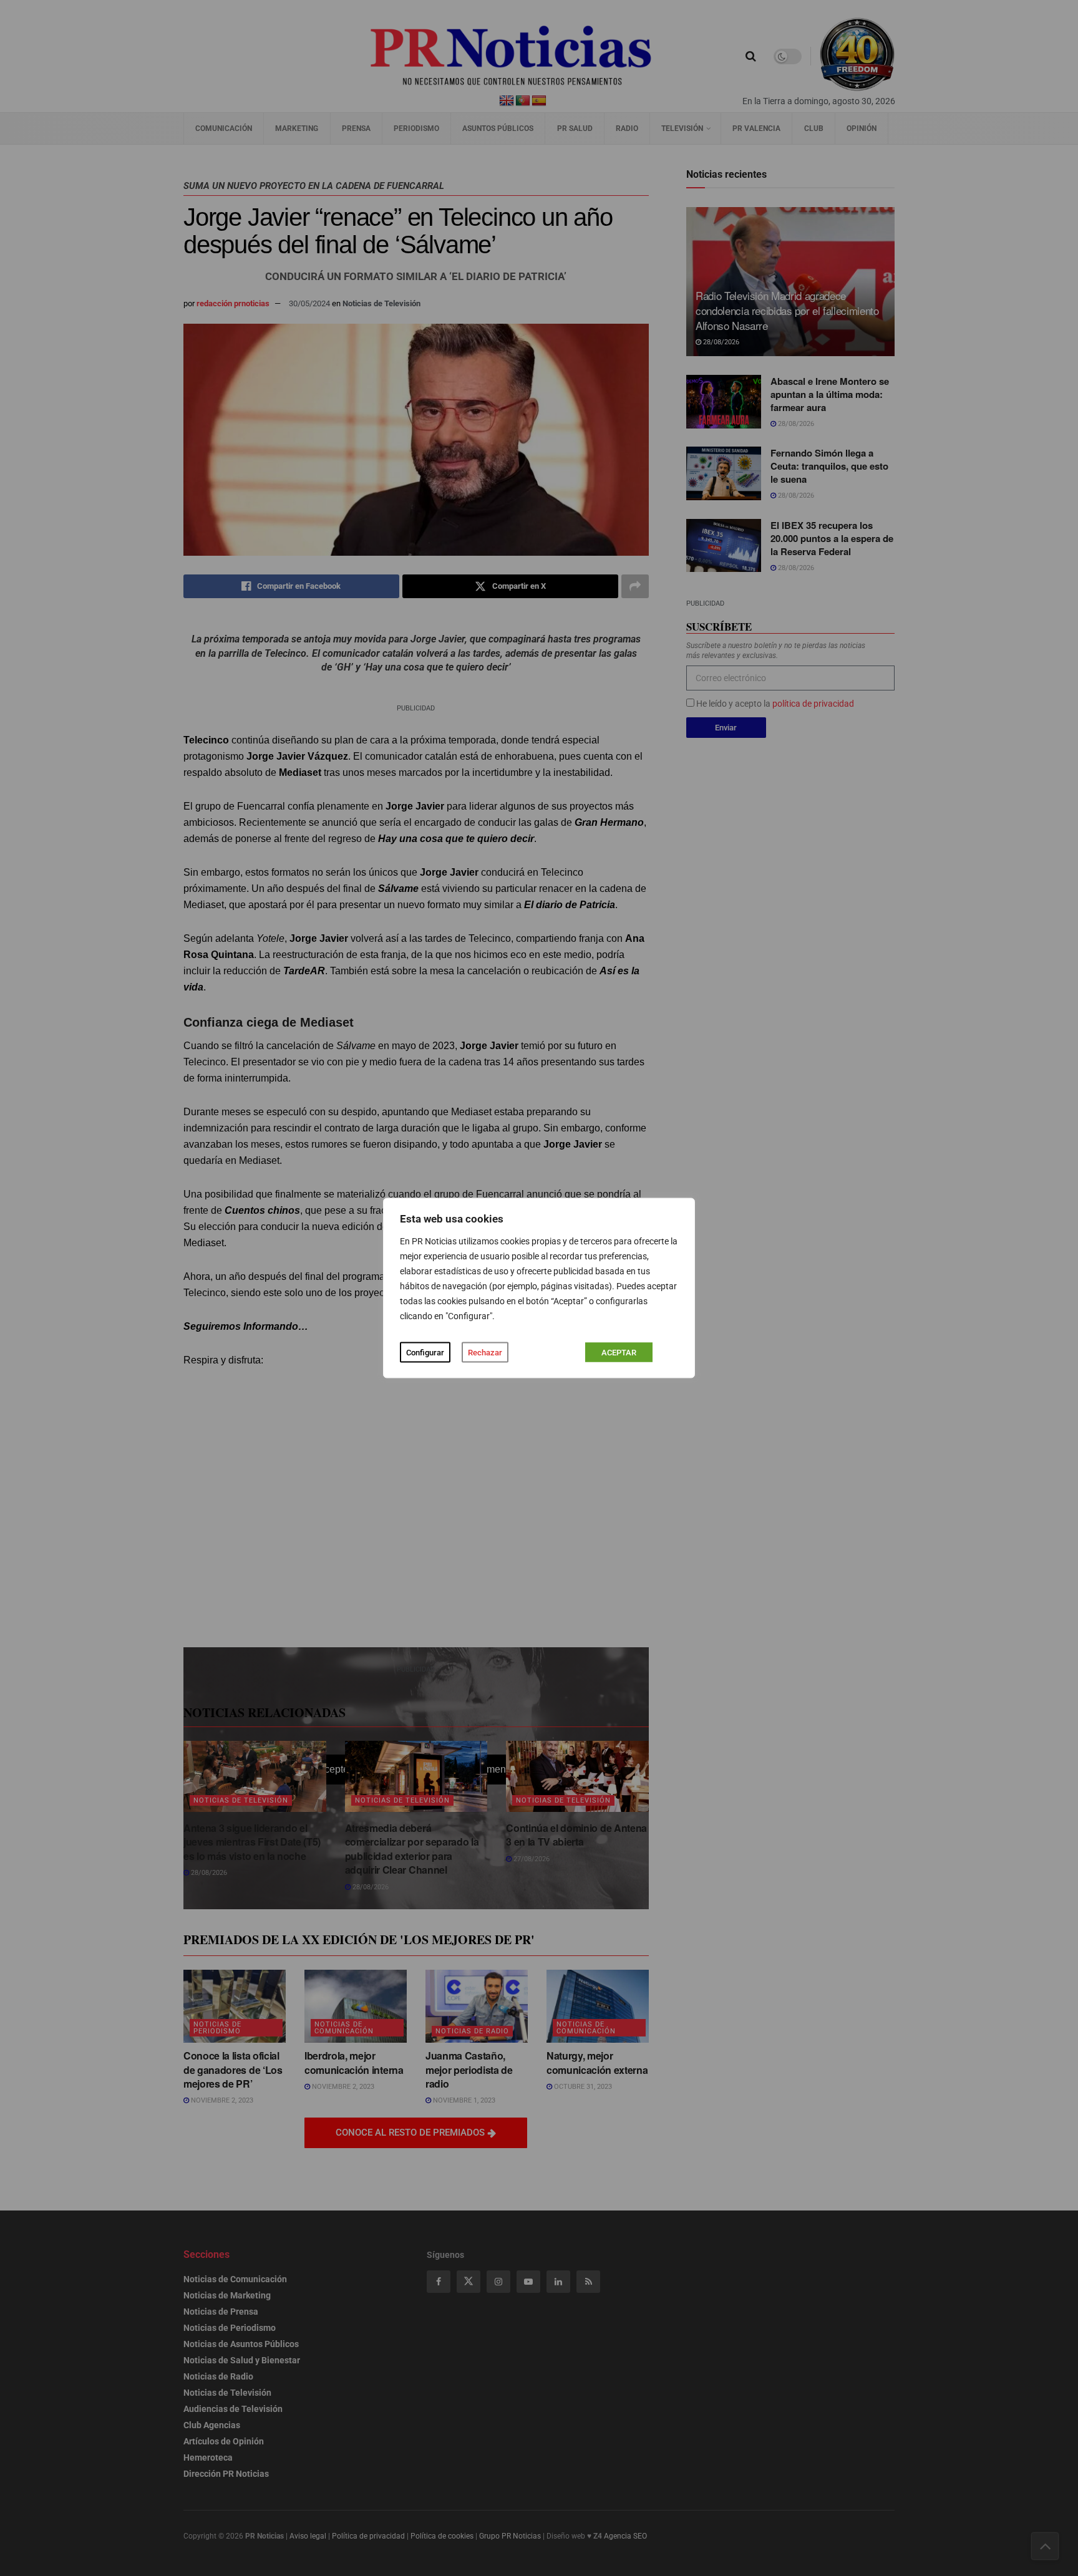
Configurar (425, 1353)
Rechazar (485, 1353)
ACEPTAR (619, 1353)
